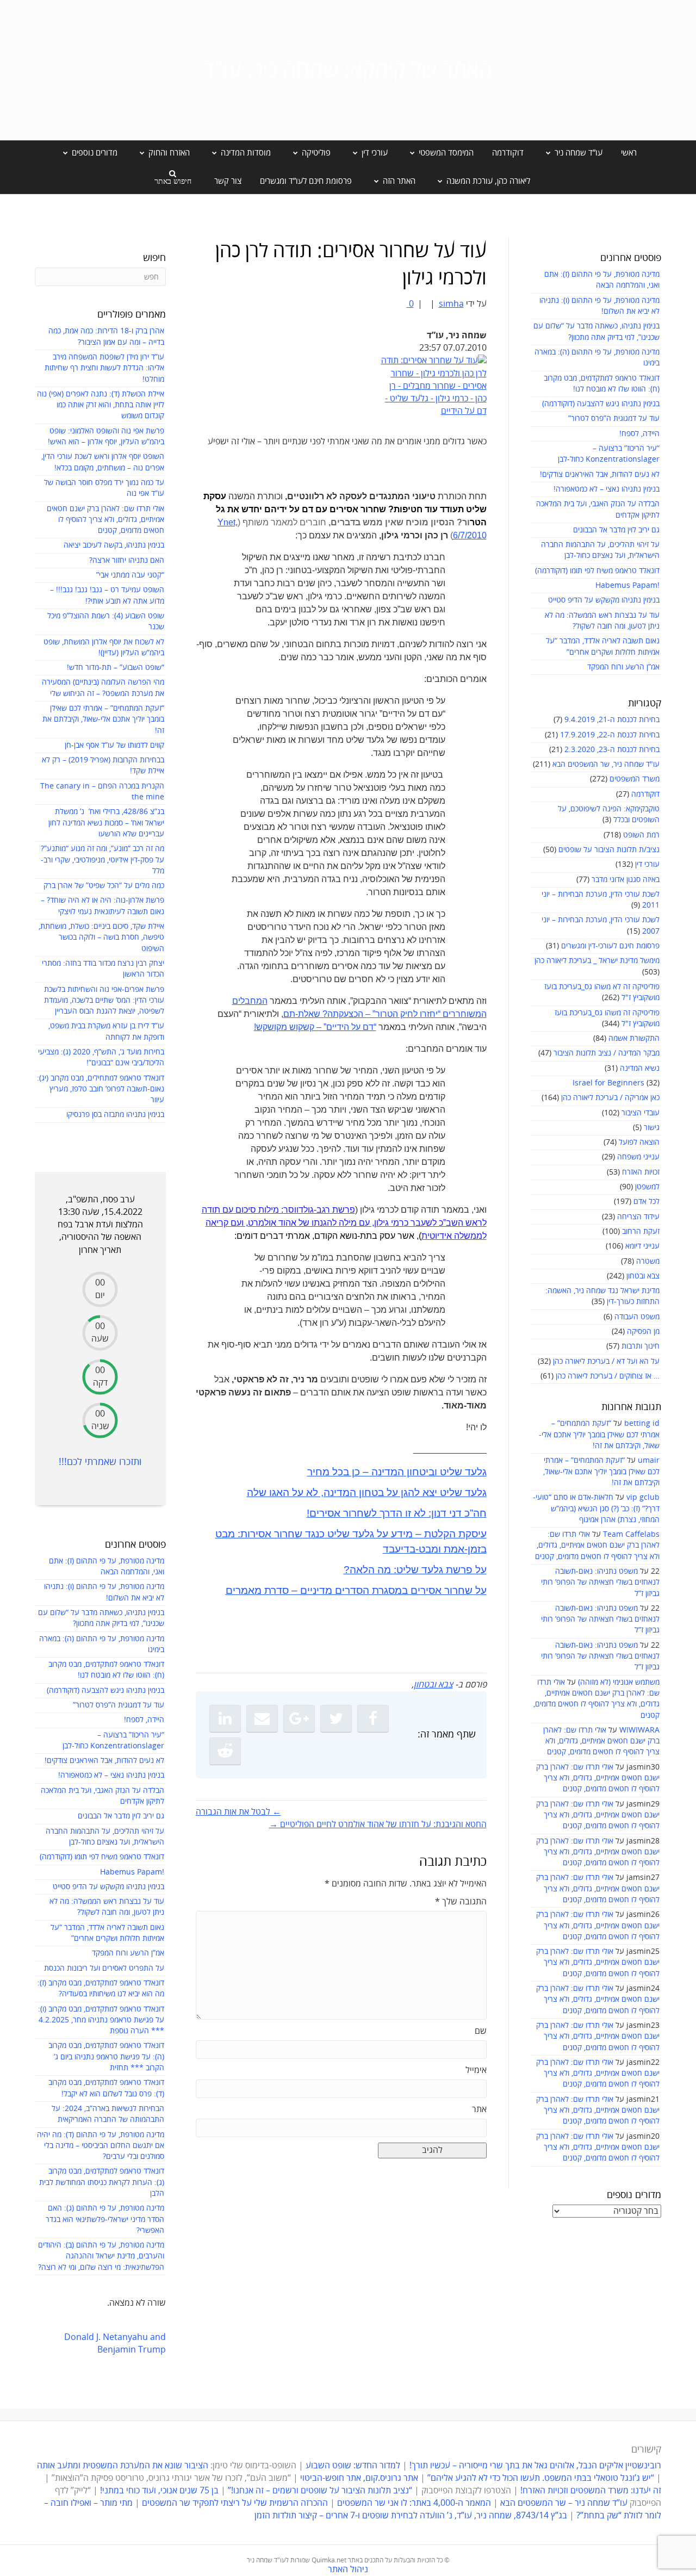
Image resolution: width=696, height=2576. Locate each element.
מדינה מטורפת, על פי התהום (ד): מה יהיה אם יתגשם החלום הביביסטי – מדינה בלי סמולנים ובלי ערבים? (101, 2146)
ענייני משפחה (638, 1157)
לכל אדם (647, 1202)
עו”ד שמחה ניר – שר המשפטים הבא (564, 2503)
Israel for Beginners (608, 1083)
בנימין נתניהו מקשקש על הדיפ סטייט (604, 600)
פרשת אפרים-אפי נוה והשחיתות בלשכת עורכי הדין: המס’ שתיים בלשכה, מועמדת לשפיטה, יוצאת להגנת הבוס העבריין (104, 1001)
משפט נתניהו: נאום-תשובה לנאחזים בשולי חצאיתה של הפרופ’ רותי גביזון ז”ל (600, 1582)
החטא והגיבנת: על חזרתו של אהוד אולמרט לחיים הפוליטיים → (378, 1824)
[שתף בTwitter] (336, 1718)
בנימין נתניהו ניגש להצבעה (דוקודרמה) (601, 404)
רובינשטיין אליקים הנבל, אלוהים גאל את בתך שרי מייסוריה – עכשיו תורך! (534, 2466)
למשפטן (647, 1187)
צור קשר (228, 181)
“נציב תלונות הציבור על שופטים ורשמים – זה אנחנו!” (320, 2491)
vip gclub (643, 1497)
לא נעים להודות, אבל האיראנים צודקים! (600, 474)
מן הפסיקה (643, 1332)
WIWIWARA (639, 1730)
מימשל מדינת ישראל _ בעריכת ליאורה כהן (597, 961)
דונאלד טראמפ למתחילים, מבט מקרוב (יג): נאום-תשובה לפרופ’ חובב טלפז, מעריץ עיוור (101, 1089)
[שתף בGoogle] (299, 1718)
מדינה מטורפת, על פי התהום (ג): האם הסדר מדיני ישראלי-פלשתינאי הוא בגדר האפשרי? (105, 2219)
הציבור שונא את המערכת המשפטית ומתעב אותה (123, 2466)
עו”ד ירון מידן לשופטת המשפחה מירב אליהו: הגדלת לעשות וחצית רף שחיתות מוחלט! (104, 368)
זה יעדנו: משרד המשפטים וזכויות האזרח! (591, 2491)
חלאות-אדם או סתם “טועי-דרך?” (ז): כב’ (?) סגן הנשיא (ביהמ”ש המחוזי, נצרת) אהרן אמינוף (596, 1509)
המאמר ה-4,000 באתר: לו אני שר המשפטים (414, 2503)
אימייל (476, 2070)
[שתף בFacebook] (373, 1718)
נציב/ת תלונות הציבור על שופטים (609, 850)
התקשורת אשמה (634, 1038)
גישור (652, 1128)
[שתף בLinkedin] (225, 1718)
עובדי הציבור (641, 1113)
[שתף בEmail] (262, 1718)
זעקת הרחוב (641, 1231)
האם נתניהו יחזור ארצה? (127, 560)
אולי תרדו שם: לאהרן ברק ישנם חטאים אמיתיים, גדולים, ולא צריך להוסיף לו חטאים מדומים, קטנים (597, 1545)
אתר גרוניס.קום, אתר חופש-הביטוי (359, 2478)
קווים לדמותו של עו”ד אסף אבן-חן (114, 745)
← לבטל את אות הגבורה (238, 1812)
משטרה (648, 1261)
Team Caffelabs (631, 1534)
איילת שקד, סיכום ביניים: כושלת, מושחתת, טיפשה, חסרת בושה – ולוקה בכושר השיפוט (101, 938)
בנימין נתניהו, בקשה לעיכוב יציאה (114, 545)
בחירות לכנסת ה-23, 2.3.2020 (612, 750)
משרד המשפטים (635, 779)
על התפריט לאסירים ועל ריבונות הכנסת (104, 1968)
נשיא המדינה (640, 1068)
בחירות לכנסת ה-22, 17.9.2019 (610, 735)
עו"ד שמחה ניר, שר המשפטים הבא (606, 764)
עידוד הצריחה (638, 1217)
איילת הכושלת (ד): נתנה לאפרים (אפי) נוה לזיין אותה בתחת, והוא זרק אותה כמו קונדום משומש (101, 405)
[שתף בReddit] (225, 1751)
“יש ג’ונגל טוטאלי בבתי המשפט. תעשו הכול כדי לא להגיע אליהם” (541, 2478)
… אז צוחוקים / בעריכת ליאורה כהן (608, 1376)
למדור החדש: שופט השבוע (353, 2466)
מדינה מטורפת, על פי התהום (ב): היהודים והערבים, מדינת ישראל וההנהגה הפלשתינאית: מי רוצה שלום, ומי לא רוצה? (101, 2256)
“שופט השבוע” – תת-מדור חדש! (116, 668)
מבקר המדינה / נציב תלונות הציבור (607, 1053)
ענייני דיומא (642, 1246)
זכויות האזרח (641, 1172)
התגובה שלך (461, 1902)
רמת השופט (641, 835)
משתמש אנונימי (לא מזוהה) (619, 1682)
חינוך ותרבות (641, 1346)
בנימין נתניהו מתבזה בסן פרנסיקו (115, 1115)
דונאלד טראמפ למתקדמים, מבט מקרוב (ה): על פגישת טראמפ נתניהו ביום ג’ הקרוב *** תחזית (106, 2057)
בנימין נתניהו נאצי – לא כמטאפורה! (607, 489)
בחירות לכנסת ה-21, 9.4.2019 (612, 720)
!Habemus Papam (627, 585)
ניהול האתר (348, 2569)
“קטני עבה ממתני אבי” (130, 575)
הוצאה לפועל (639, 1142)
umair (649, 1460)
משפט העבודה (637, 1317)
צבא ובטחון (643, 1276)
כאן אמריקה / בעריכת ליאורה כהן (610, 1098)
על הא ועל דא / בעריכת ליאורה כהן (606, 1361)
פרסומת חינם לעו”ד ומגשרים (306, 181)
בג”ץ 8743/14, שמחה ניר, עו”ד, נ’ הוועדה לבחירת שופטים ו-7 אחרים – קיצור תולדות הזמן (411, 2516)
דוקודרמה (508, 153)
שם (481, 2031)
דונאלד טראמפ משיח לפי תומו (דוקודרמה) (597, 571)
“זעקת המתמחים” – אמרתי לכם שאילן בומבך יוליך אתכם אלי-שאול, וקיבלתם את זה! (599, 1435)
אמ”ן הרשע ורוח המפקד (623, 667)
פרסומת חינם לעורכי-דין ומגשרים (610, 946)
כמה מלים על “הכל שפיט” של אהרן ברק (104, 886)
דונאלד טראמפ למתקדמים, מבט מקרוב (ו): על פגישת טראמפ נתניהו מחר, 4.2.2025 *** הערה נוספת (101, 2020)
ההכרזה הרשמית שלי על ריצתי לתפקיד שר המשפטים (235, 2503)
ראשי (629, 153)
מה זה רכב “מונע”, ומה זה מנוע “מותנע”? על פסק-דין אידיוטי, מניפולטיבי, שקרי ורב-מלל (102, 860)
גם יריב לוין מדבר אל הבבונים (616, 530)
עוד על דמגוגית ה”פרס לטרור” (614, 418)
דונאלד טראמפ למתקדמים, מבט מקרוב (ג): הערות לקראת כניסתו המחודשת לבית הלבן (102, 2182)
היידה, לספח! (639, 434)
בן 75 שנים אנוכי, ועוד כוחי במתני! (159, 2491)
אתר (479, 2109)
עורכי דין (647, 864)
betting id (642, 1423)
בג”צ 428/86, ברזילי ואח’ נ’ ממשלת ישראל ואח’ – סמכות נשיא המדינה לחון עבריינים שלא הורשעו (106, 823)
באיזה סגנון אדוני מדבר (626, 880)
